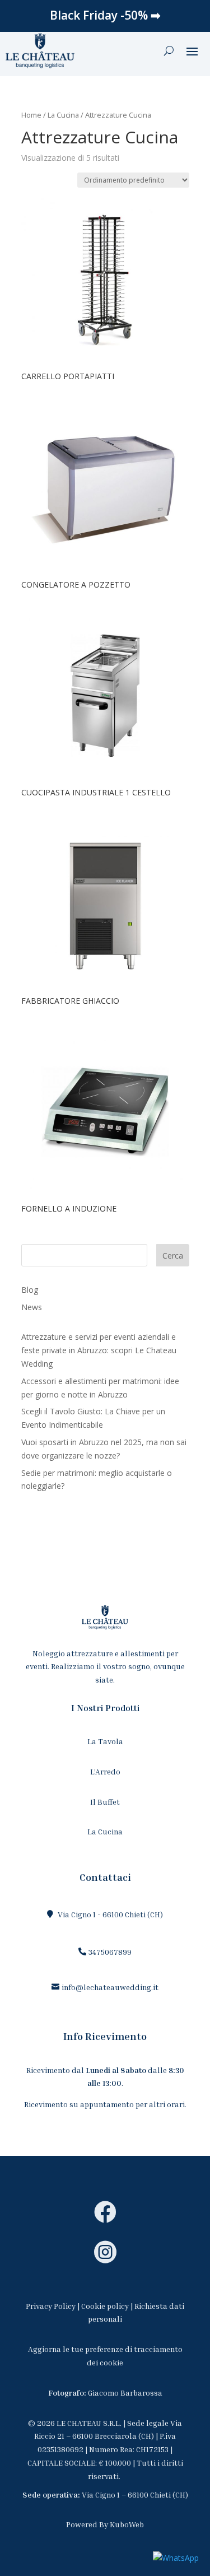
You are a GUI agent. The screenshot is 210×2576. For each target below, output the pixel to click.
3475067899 (110, 1952)
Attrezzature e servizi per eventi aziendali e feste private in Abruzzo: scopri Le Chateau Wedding (99, 1350)
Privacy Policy (51, 2306)
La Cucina (63, 115)
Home (31, 115)
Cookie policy (105, 2306)
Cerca (173, 1256)
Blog (30, 1290)
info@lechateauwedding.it (110, 1987)
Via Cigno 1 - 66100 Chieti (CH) (110, 1914)
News (32, 1307)
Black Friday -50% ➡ (105, 15)
